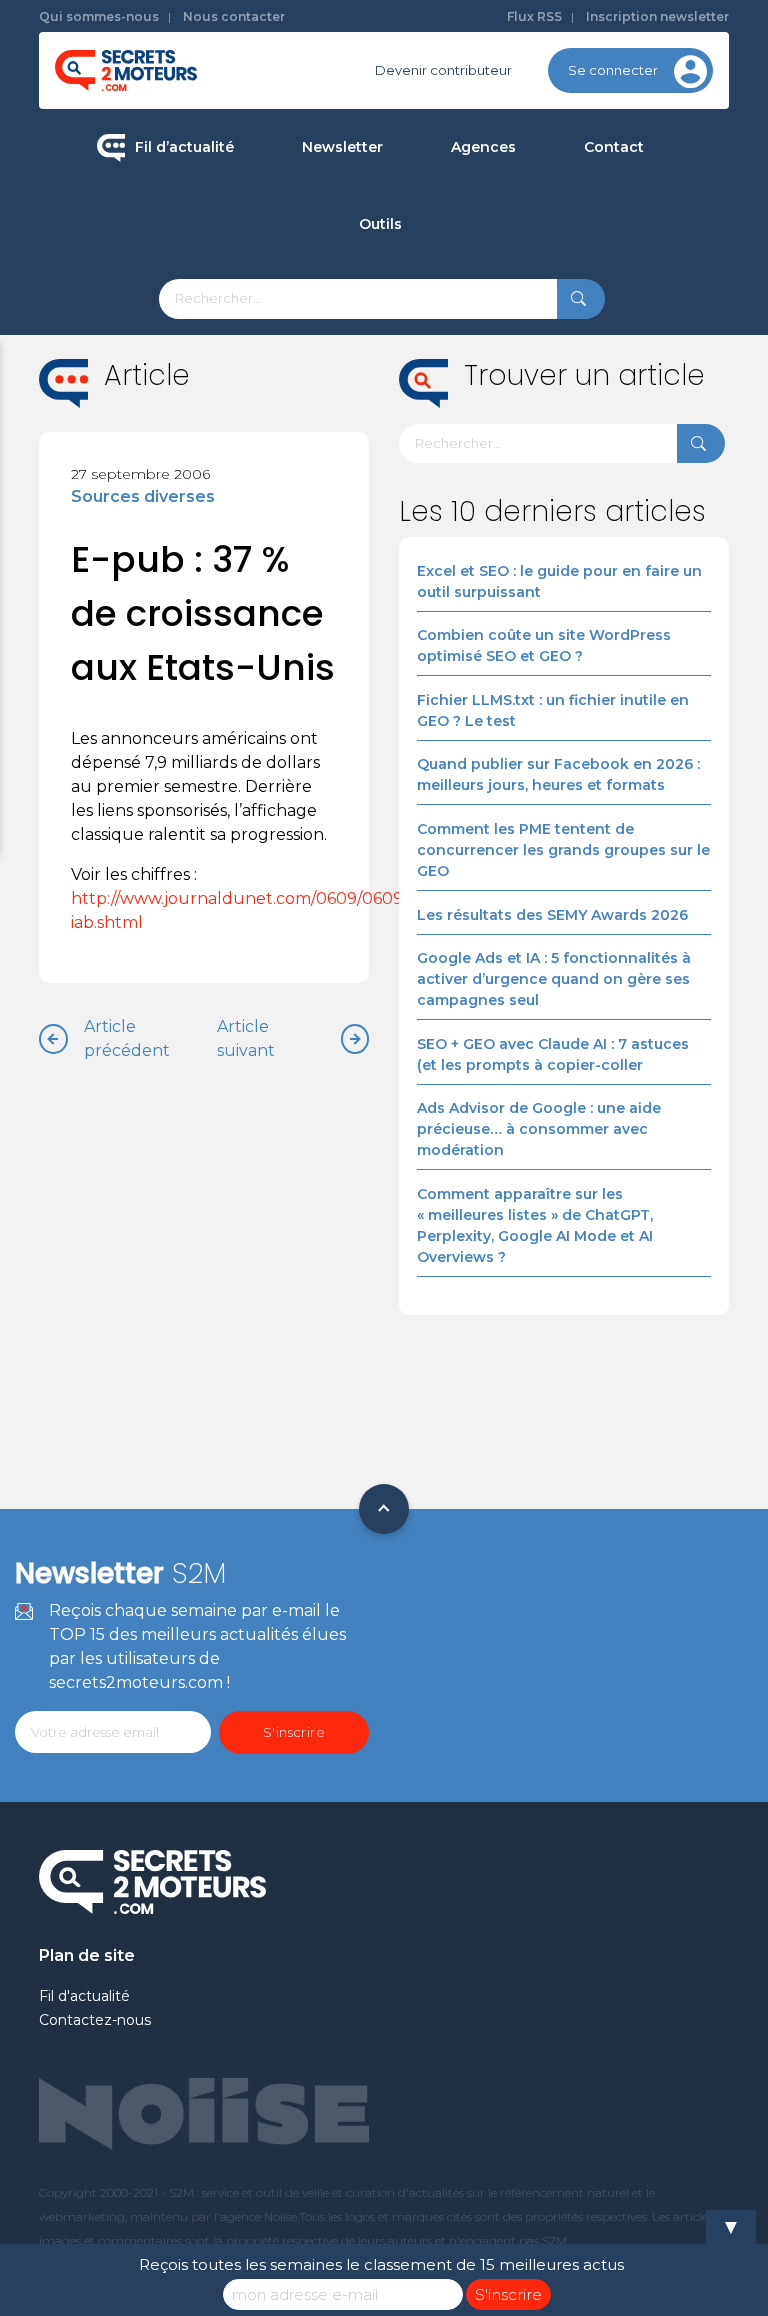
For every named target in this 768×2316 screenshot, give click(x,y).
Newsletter (342, 147)
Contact (614, 147)
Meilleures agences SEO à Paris (572, 217)
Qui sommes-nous (99, 16)
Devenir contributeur (443, 70)
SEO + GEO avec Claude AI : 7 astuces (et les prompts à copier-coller (553, 1054)
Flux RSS (534, 16)
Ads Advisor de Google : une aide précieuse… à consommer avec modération (539, 1129)
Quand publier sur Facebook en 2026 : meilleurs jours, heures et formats (558, 774)
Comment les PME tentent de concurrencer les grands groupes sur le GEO (563, 850)
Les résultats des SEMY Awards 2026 (552, 915)
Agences (483, 147)
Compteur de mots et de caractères (481, 294)
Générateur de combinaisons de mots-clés (480, 537)
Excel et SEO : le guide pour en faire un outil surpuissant (559, 581)
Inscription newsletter (657, 16)
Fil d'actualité (84, 1996)
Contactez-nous (95, 2020)
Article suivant (246, 1038)
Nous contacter (234, 16)
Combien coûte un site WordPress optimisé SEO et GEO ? (544, 645)
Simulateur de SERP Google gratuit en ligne (480, 452)
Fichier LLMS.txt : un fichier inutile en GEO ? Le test (553, 710)
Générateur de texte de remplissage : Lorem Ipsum (481, 367)
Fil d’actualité (184, 147)
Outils (380, 224)
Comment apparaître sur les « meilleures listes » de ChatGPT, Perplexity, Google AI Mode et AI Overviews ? (535, 1225)
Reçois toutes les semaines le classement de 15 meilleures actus (381, 2264)
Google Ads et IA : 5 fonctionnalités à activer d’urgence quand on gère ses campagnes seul (554, 979)
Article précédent (127, 1038)
